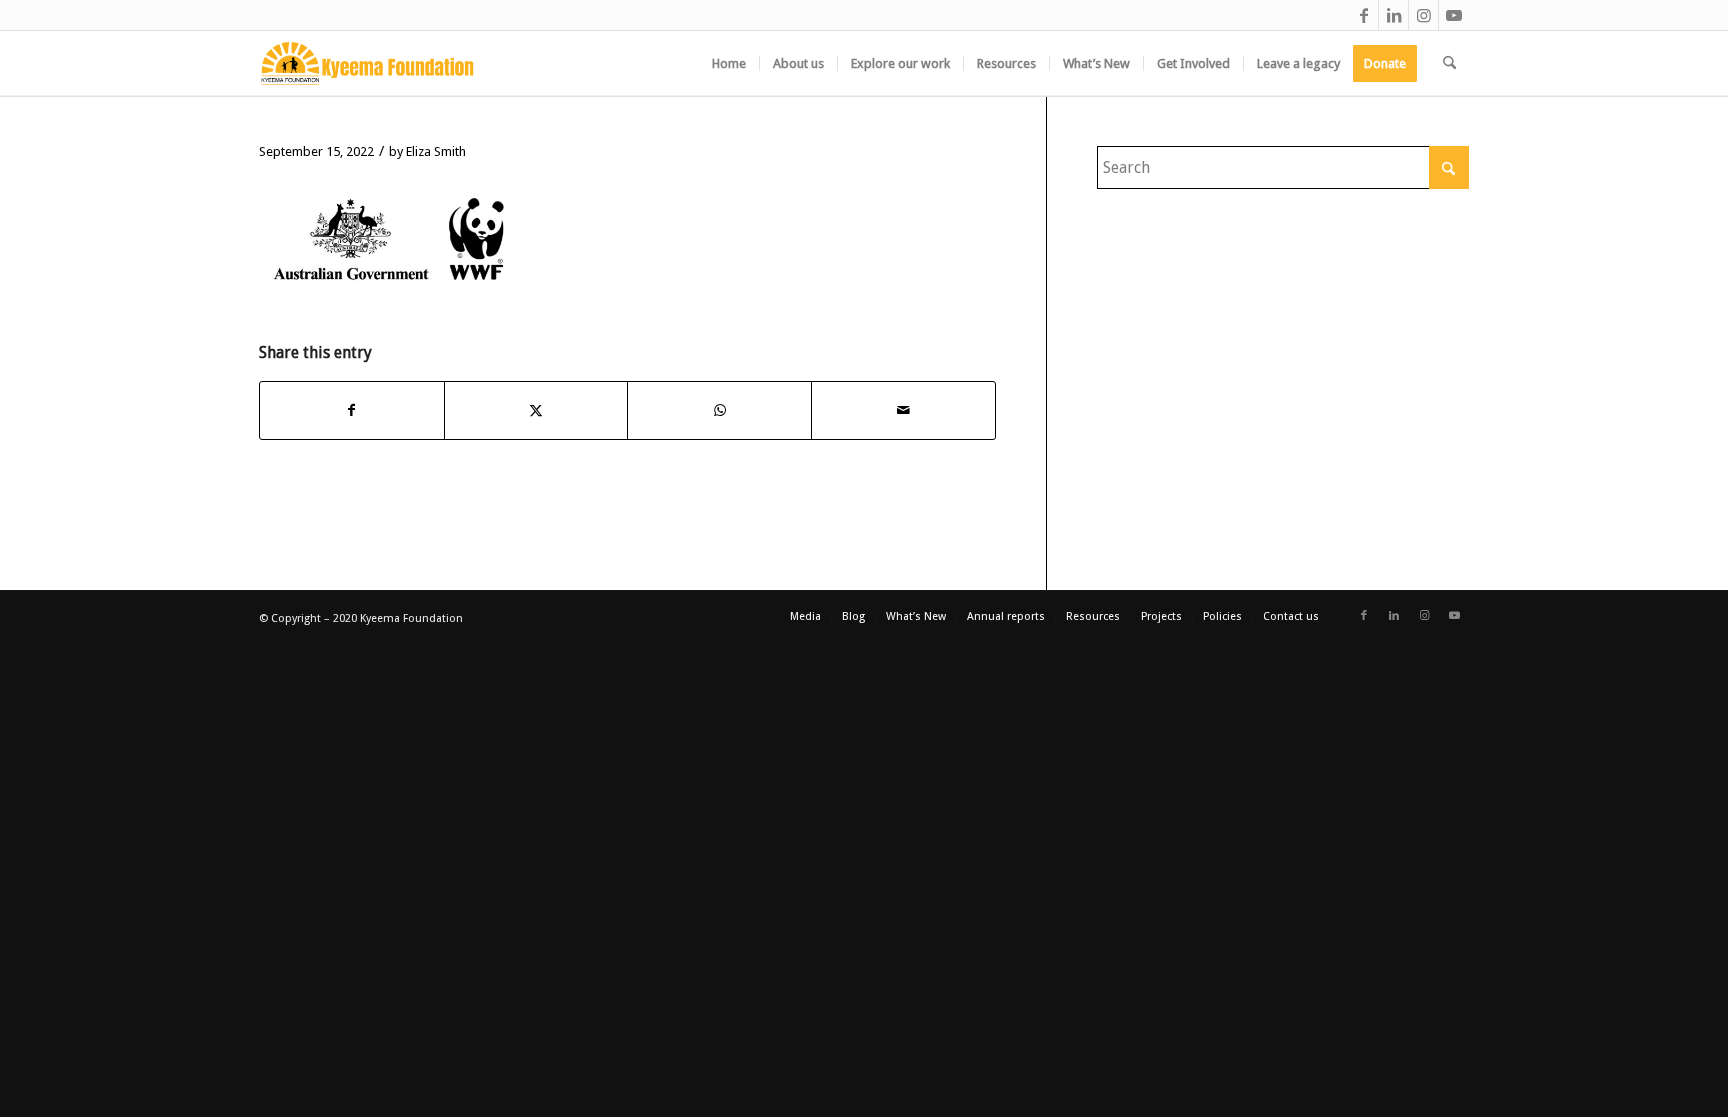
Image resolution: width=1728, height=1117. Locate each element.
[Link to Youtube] (1454, 15)
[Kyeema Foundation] (367, 63)
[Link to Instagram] (1423, 15)
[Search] (1449, 63)
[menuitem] (729, 63)
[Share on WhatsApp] (719, 410)
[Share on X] (536, 410)
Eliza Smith (436, 151)
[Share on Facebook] (352, 410)
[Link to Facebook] (1363, 15)
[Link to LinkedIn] (1393, 15)
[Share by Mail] (903, 410)
